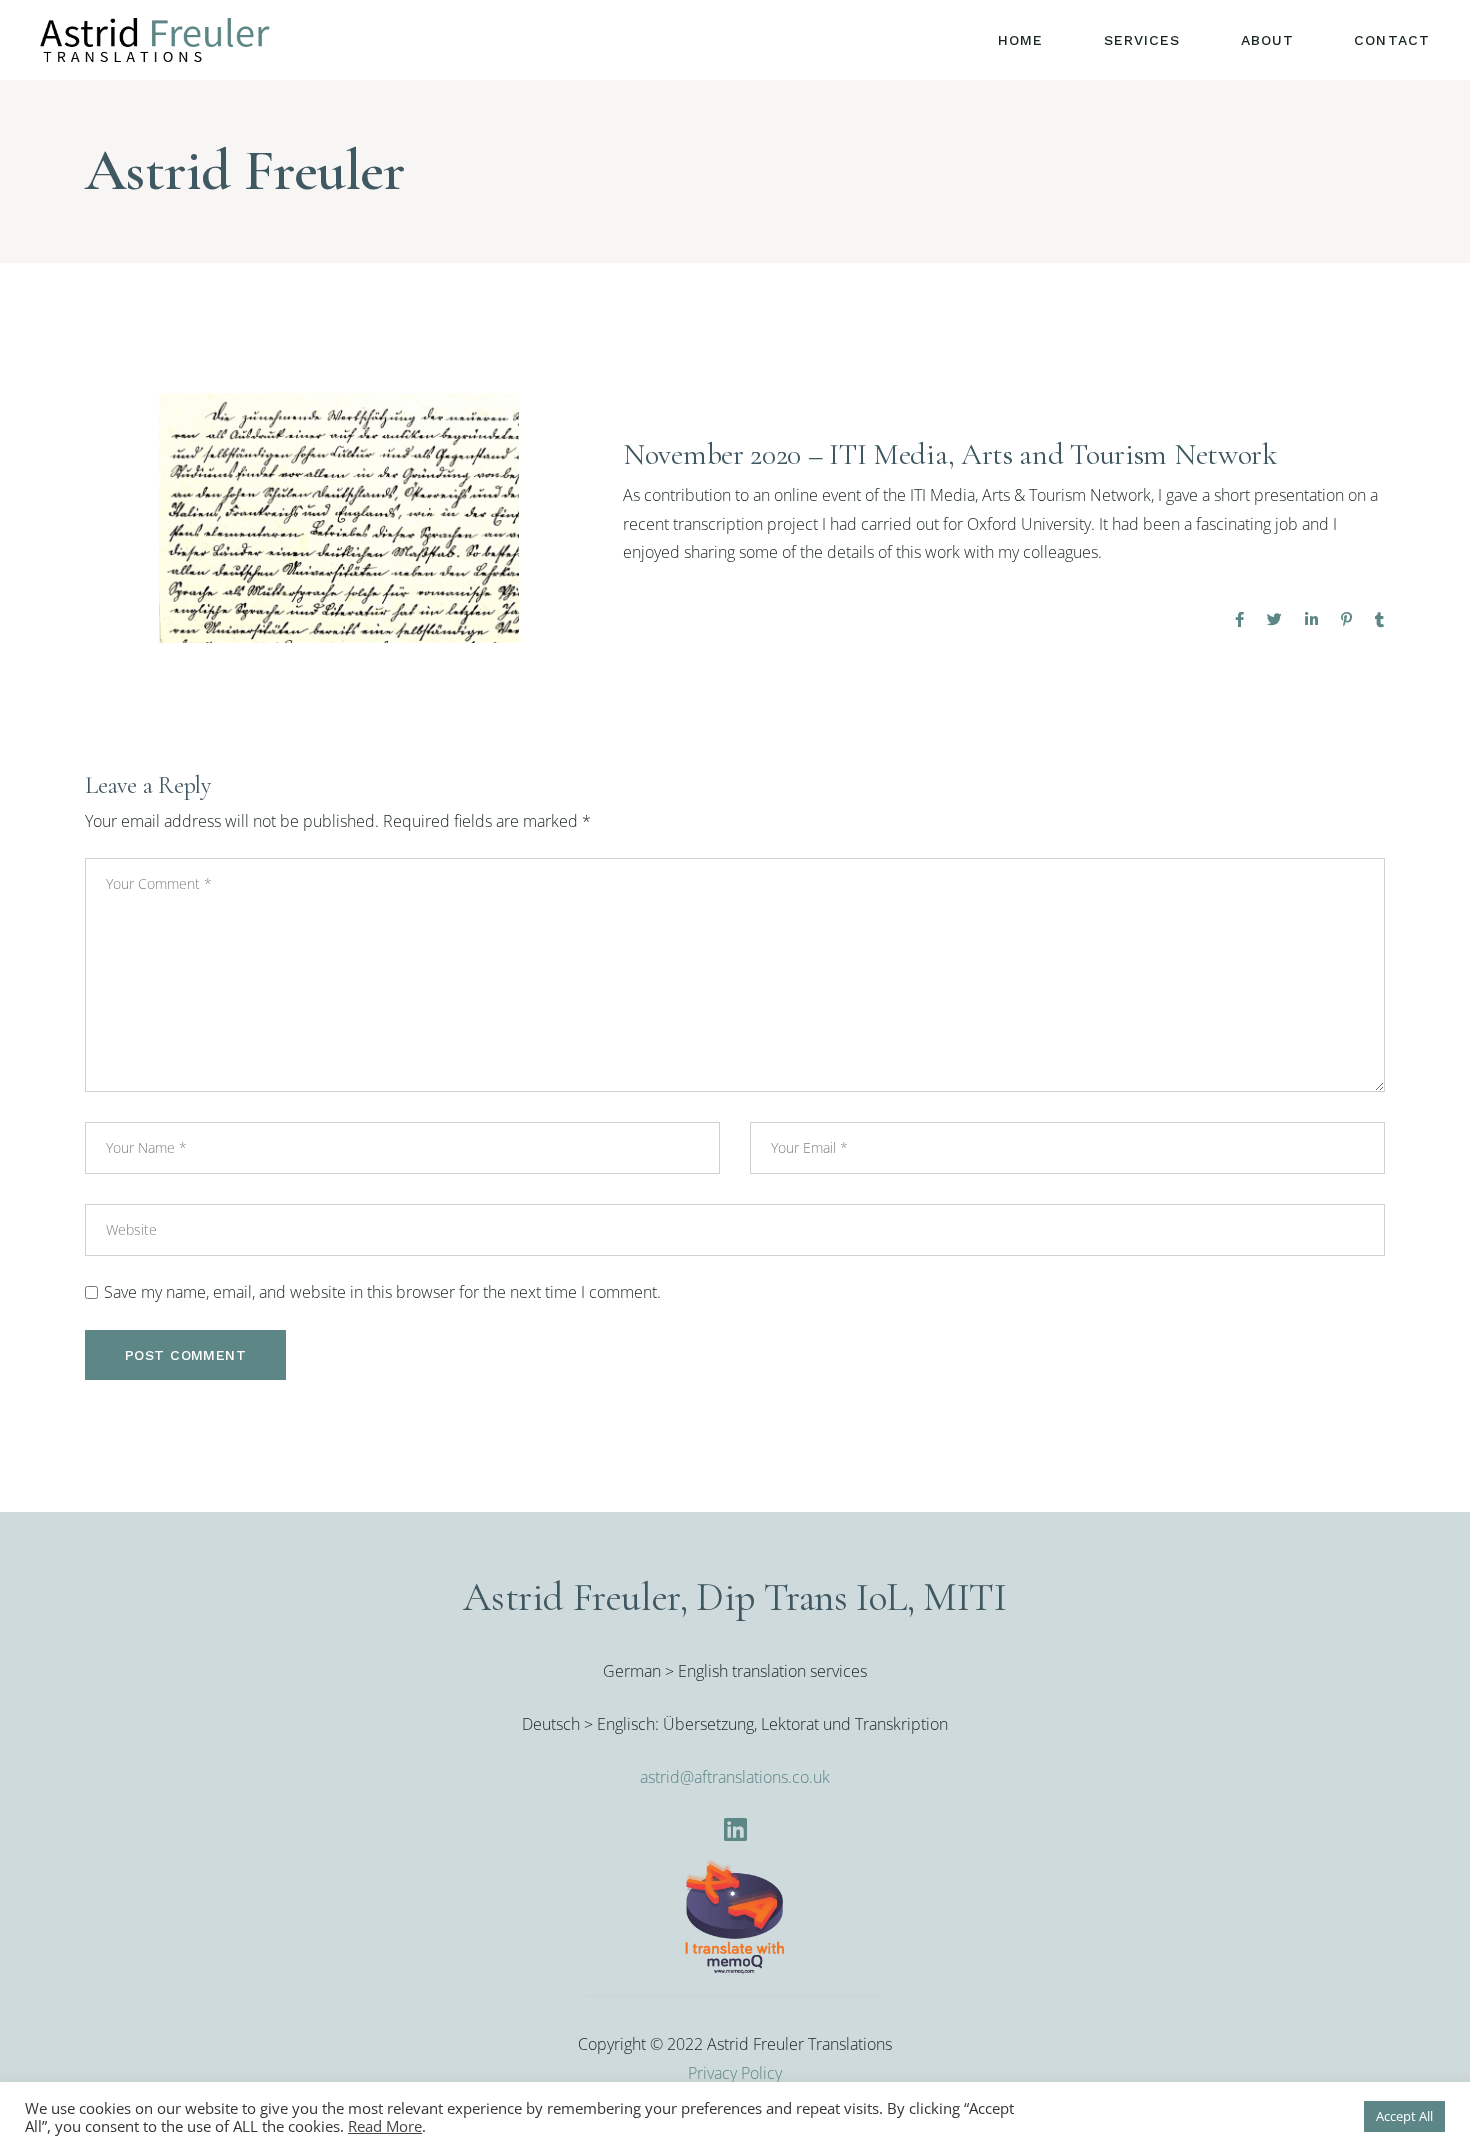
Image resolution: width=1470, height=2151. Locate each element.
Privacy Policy (735, 2073)
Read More (385, 2126)
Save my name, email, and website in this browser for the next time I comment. (382, 1292)
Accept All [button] (1404, 2116)
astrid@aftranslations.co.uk (735, 1777)
